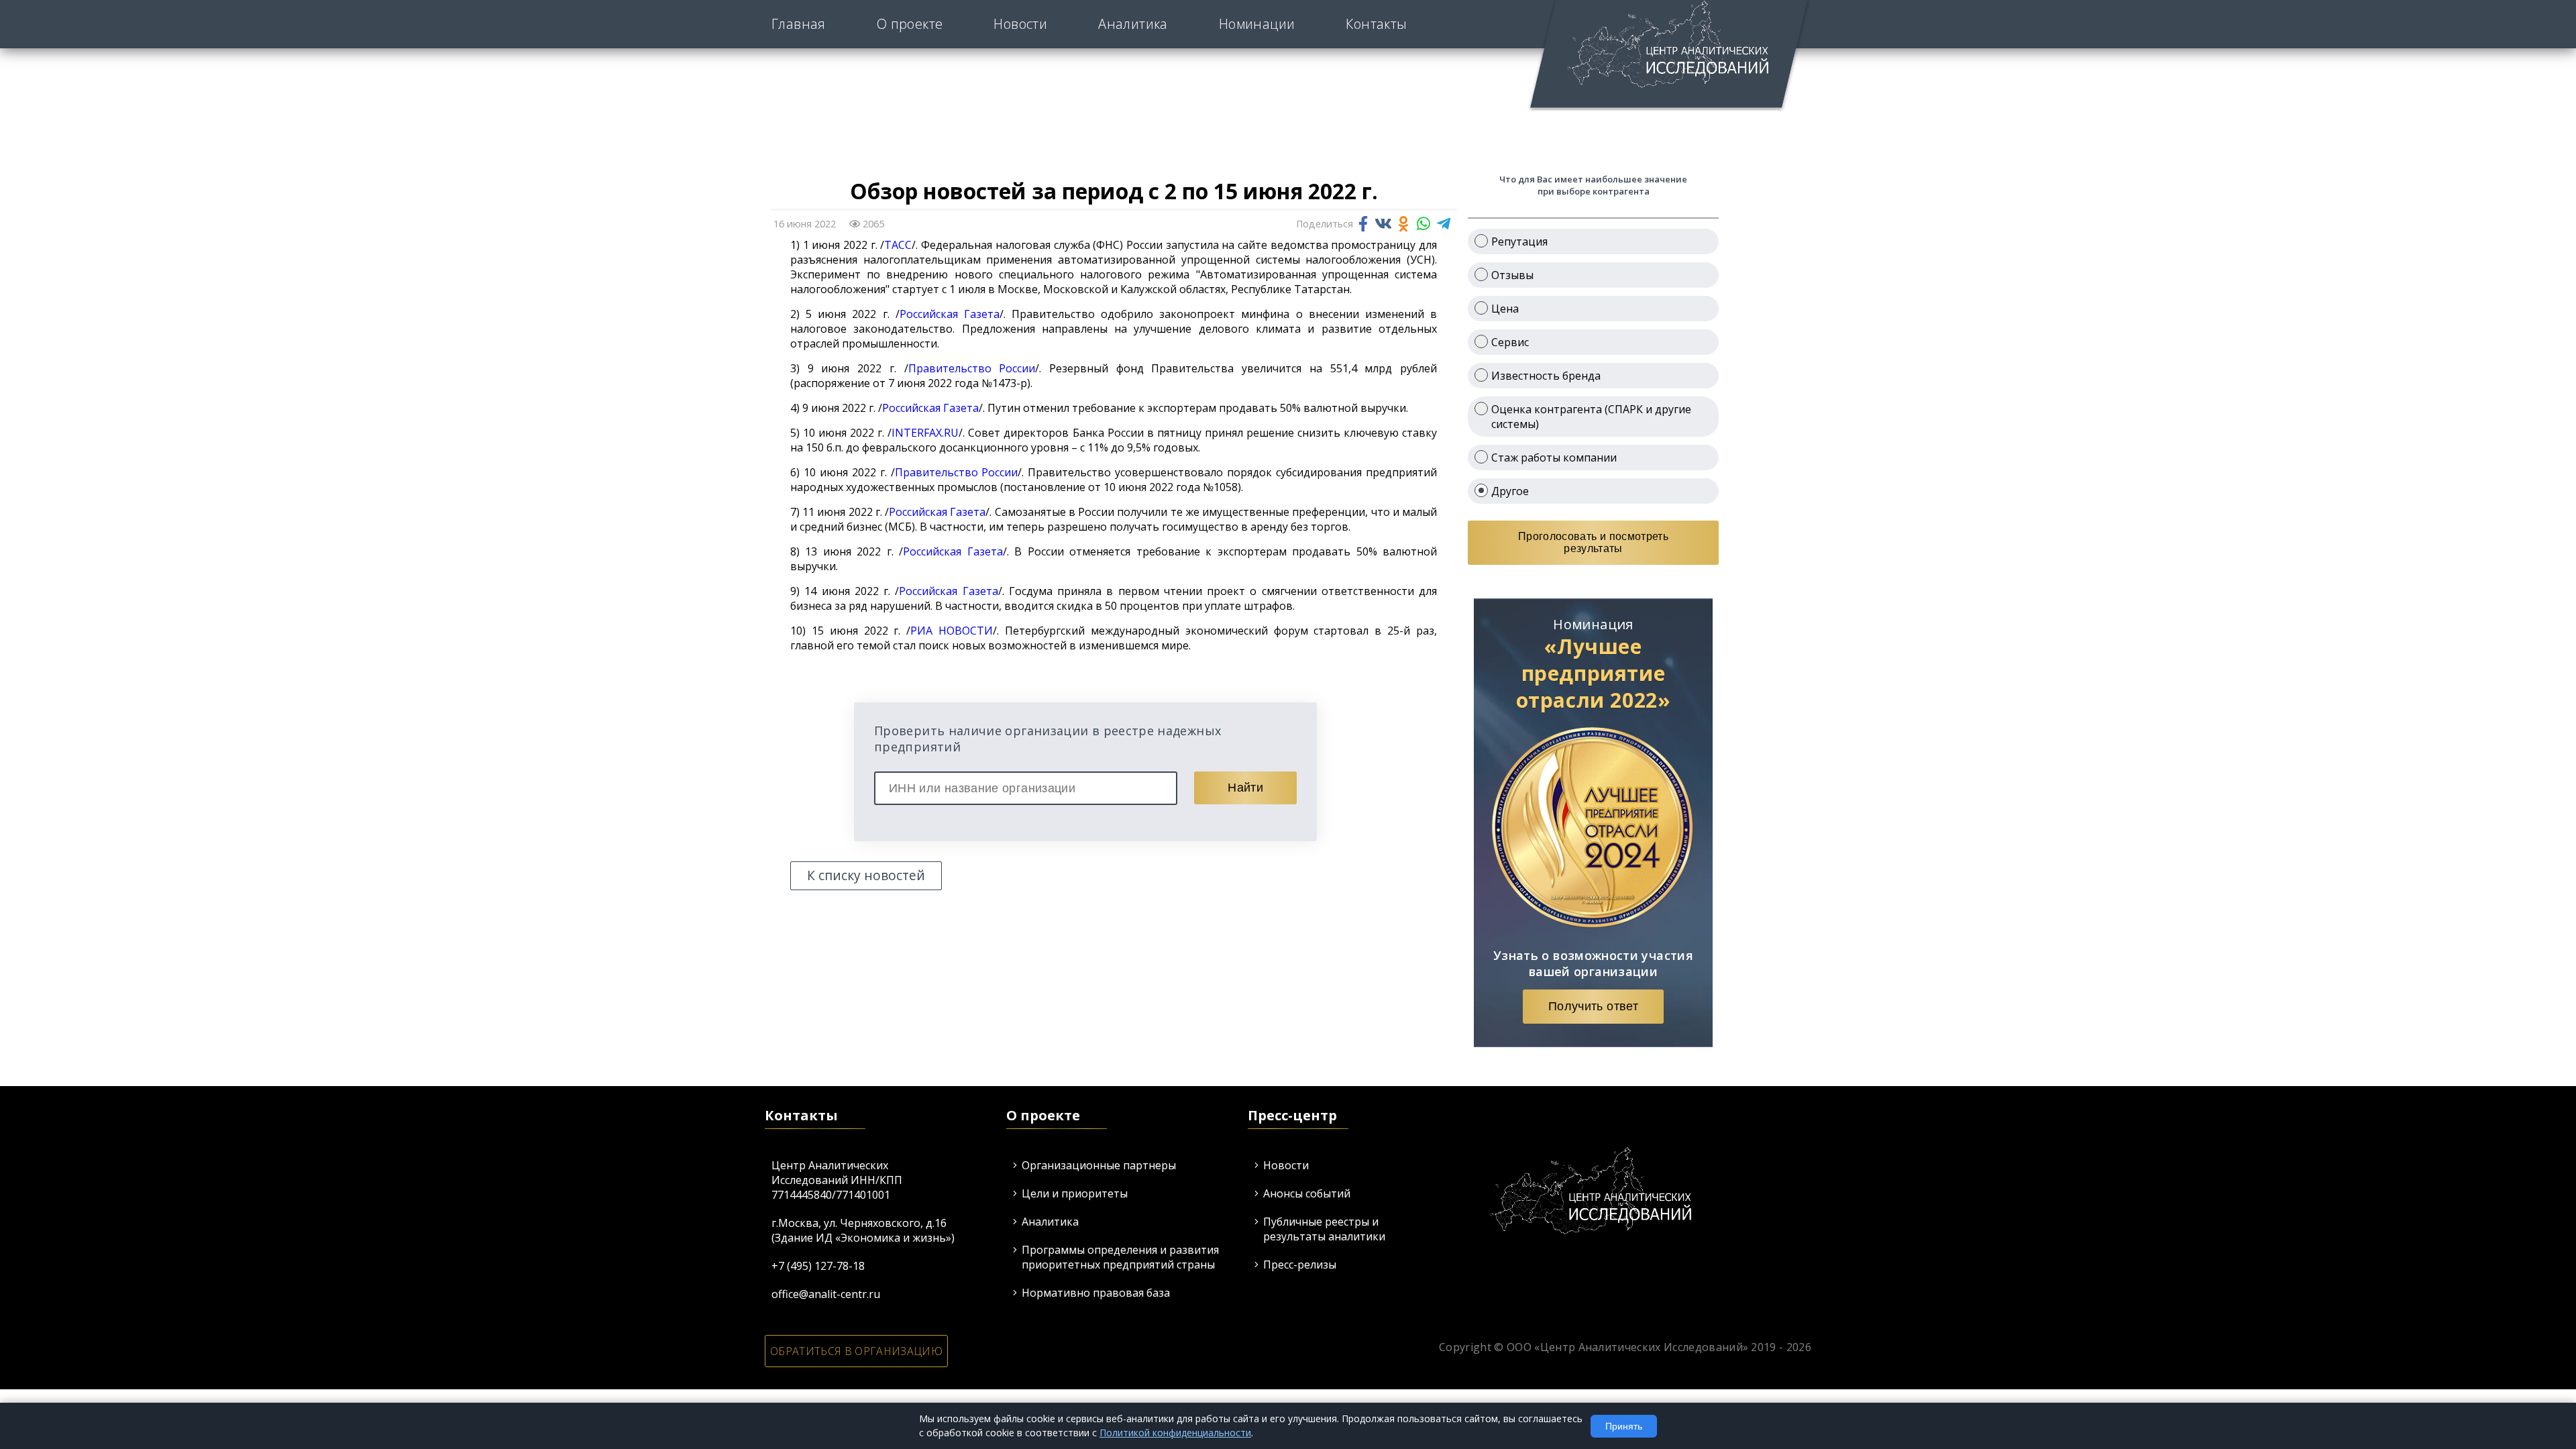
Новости (1020, 24)
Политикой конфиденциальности (1175, 1433)
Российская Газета (950, 314)
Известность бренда (1546, 376)
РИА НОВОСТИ (952, 631)
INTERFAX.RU (925, 433)
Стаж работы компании (1554, 458)
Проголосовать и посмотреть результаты (1593, 542)
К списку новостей (866, 875)
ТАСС (898, 245)
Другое (1510, 491)
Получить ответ (1593, 1006)
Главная (799, 24)
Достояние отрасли (1319, 43)
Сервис (1510, 342)
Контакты (1376, 24)
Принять (1624, 1426)
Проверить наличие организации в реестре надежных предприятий (1048, 739)
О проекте (910, 24)
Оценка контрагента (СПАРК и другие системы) (1591, 417)
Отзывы (1512, 275)
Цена (1505, 309)
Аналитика (1133, 24)
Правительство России (972, 368)
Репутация (1519, 241)
